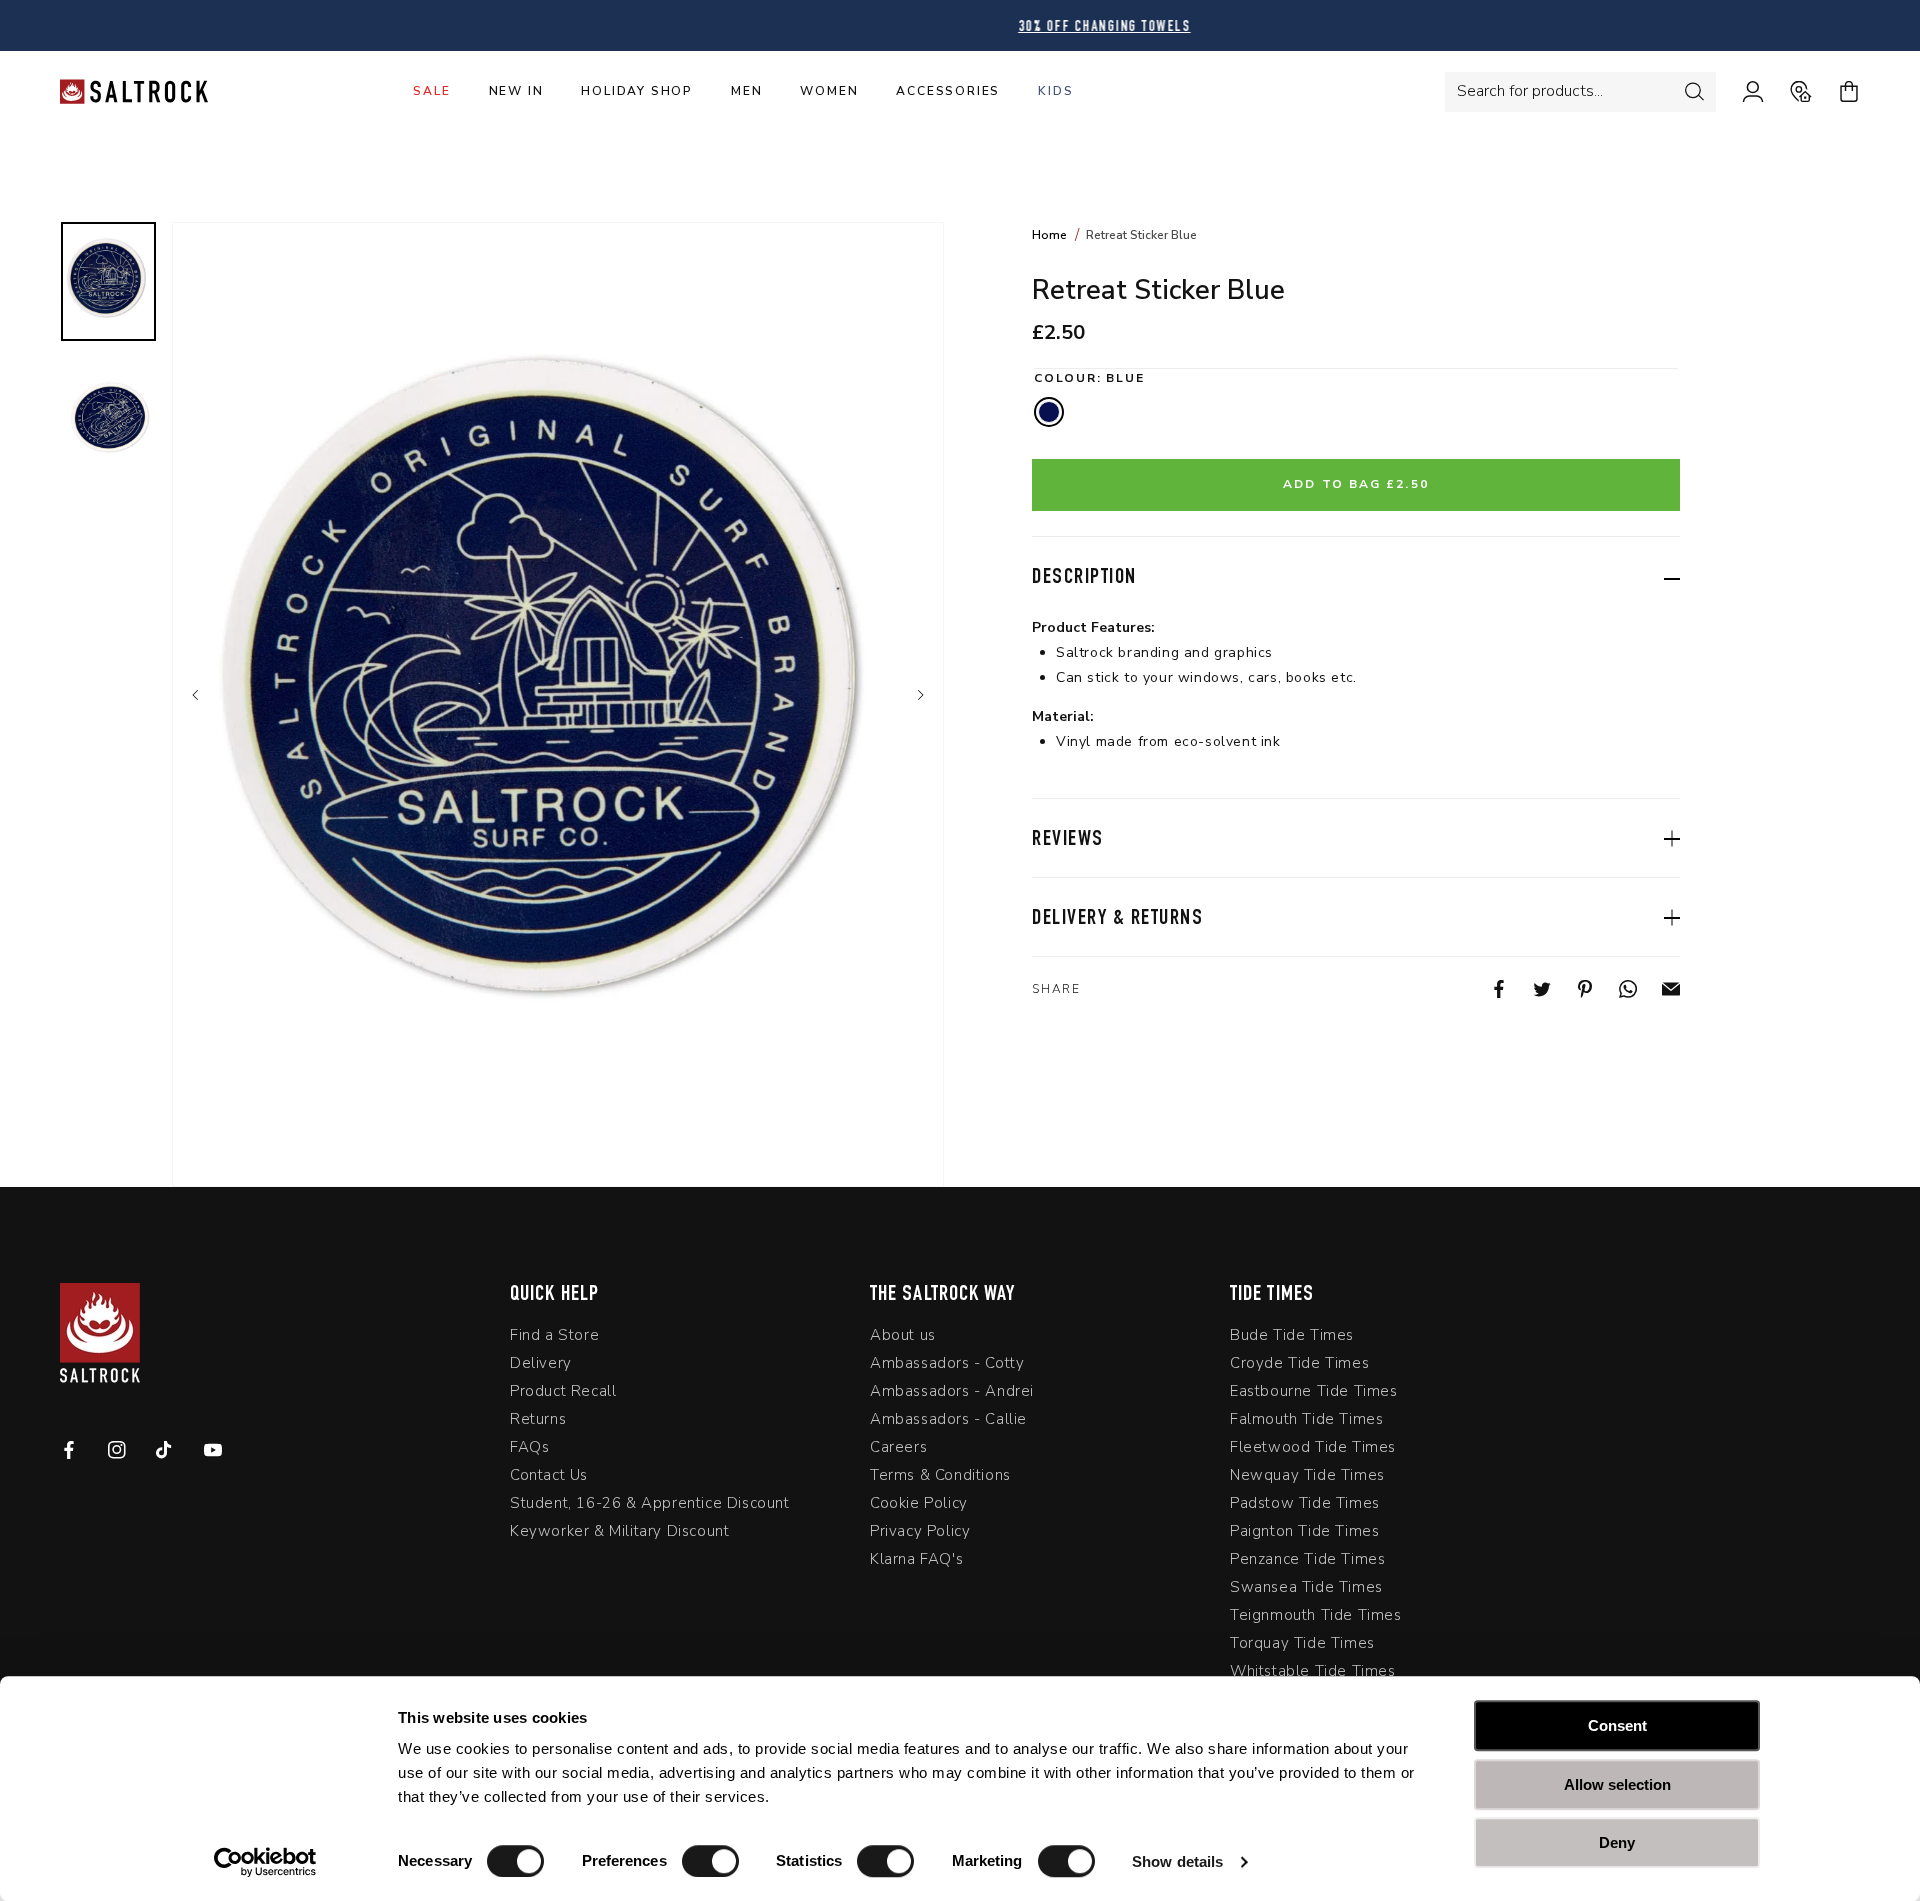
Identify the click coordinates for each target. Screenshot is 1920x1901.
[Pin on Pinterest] (1572, 989)
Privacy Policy (920, 1531)
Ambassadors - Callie (948, 1419)
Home (1049, 235)
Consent (1617, 1725)
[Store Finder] (1788, 92)
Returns (538, 1419)
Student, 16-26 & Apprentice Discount (650, 1503)
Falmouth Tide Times (1306, 1419)
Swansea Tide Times (1306, 1587)
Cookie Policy (919, 1503)
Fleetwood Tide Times (1313, 1447)
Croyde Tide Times (1299, 1363)
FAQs (529, 1447)
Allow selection (1617, 1784)
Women (829, 91)
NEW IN (516, 91)
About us (903, 1335)
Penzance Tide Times (1307, 1559)
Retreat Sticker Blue (1141, 235)
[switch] (710, 1861)
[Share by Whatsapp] (1615, 989)
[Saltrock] (134, 91)
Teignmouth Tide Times (1316, 1615)
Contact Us (549, 1475)
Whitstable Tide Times (1313, 1671)
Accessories (948, 91)
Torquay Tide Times (1302, 1643)
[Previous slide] (196, 694)
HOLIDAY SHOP (637, 91)
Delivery (541, 1363)
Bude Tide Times (1292, 1335)
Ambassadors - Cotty (947, 1363)
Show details (1177, 1861)
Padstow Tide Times (1305, 1503)
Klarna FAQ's (916, 1559)
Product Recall (563, 1391)
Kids (1055, 91)
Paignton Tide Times (1304, 1531)
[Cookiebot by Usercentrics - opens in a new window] (265, 1862)
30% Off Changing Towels (960, 27)
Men (746, 91)
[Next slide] (919, 694)
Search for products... (1530, 91)
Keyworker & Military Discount (619, 1531)
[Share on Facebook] (1486, 989)
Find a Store (554, 1335)
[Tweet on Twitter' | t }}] (1529, 989)
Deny (1617, 1842)
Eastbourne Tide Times (1314, 1391)
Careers (898, 1447)
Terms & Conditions (940, 1475)
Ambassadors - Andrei (952, 1391)
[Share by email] (1658, 989)
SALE (431, 91)
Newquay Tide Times (1307, 1475)
